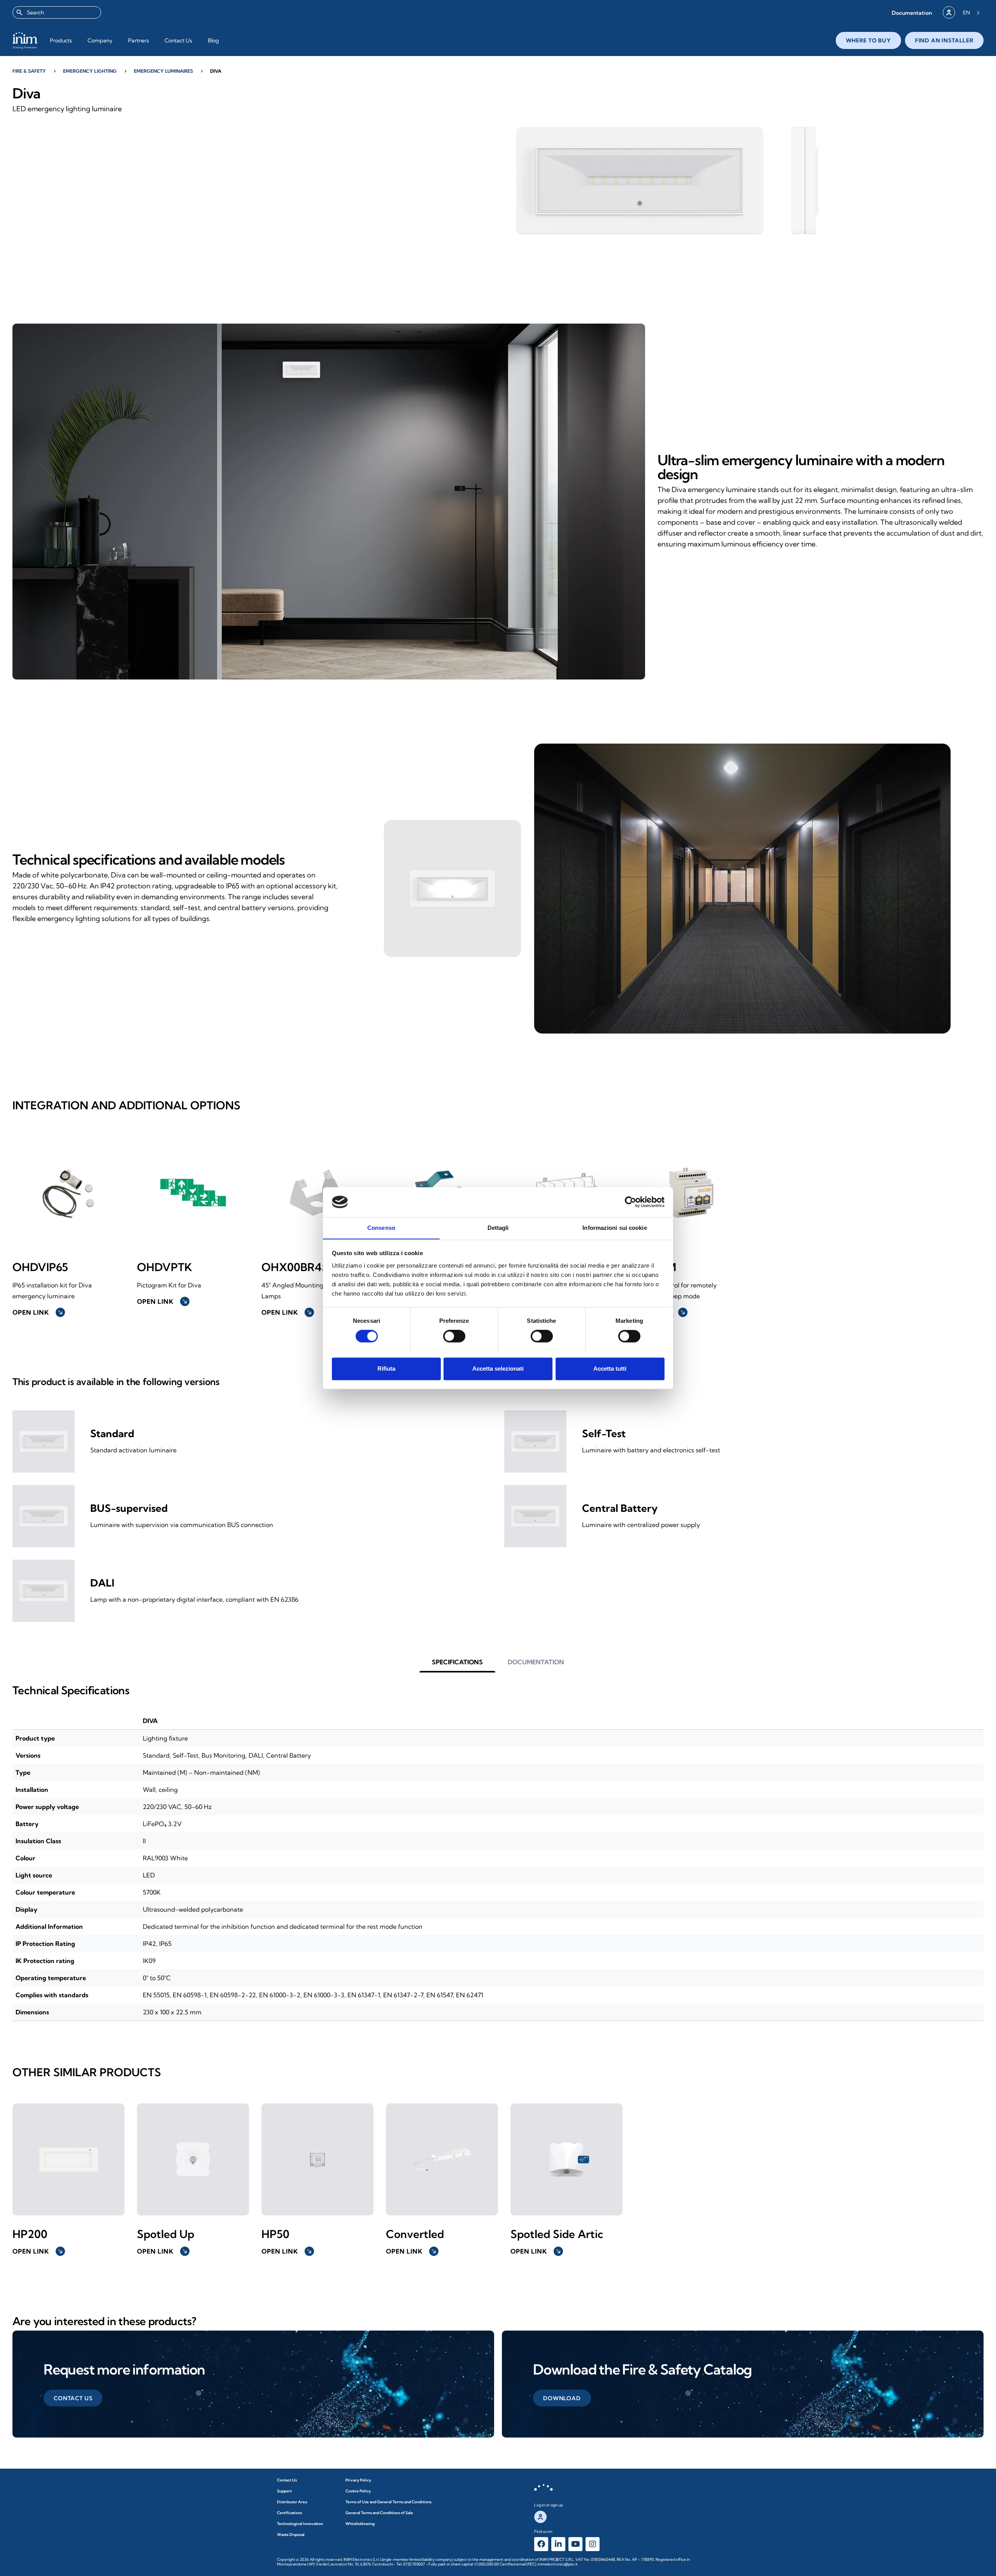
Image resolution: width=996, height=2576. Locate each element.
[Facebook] (541, 2544)
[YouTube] (575, 2544)
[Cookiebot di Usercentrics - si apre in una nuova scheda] (630, 1202)
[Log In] (949, 12)
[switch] (454, 1336)
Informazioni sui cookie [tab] (615, 1228)
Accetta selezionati (498, 1369)
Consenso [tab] (381, 1228)
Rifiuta (386, 1369)
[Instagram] (593, 2544)
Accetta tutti (610, 1369)
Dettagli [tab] (498, 1228)
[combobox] (57, 12)
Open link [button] (38, 1312)
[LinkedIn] (558, 2544)
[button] (912, 13)
